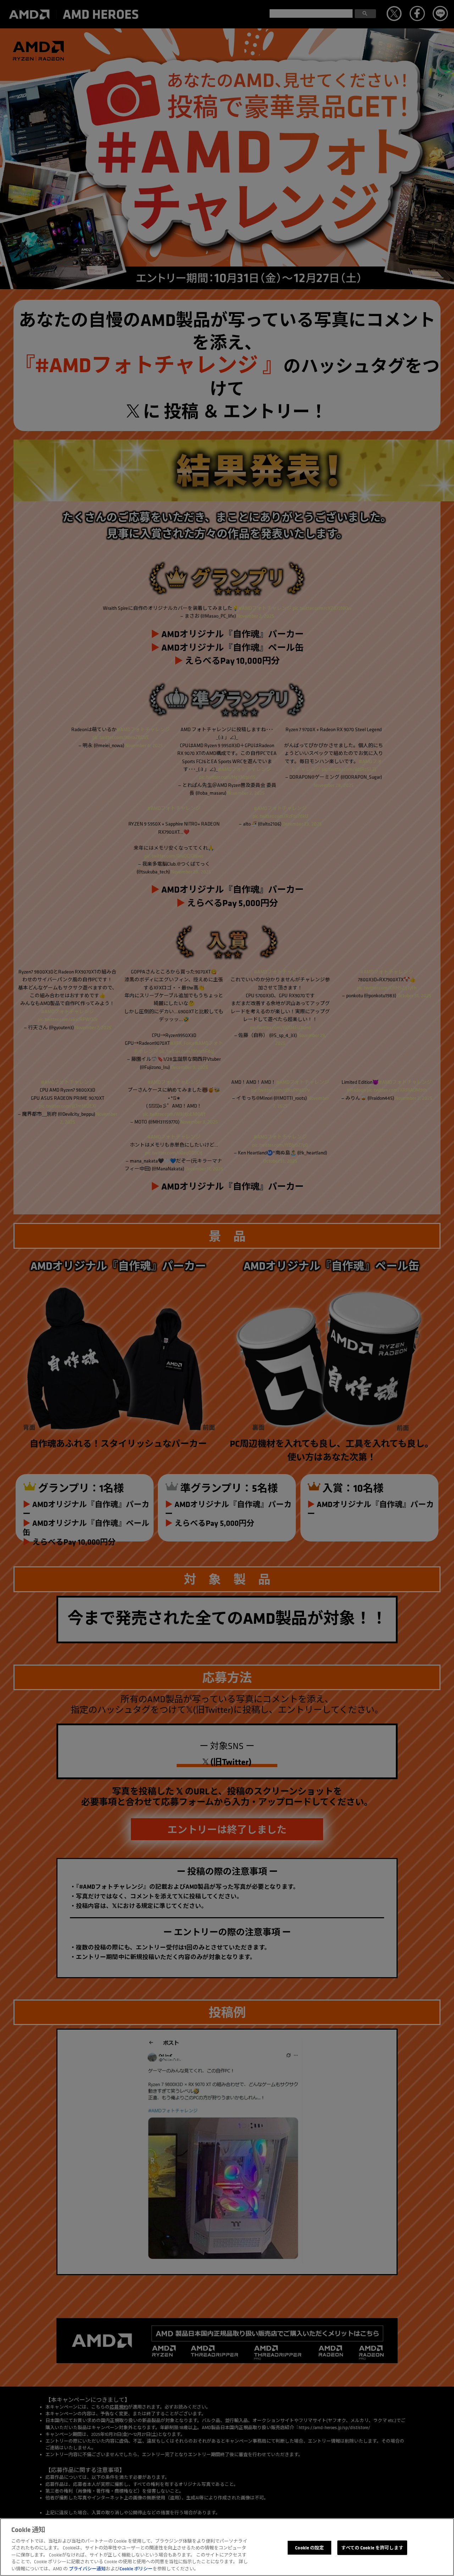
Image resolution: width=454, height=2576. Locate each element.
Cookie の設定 (309, 2547)
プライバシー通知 (87, 2569)
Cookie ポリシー (136, 2569)
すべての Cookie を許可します (372, 2547)
